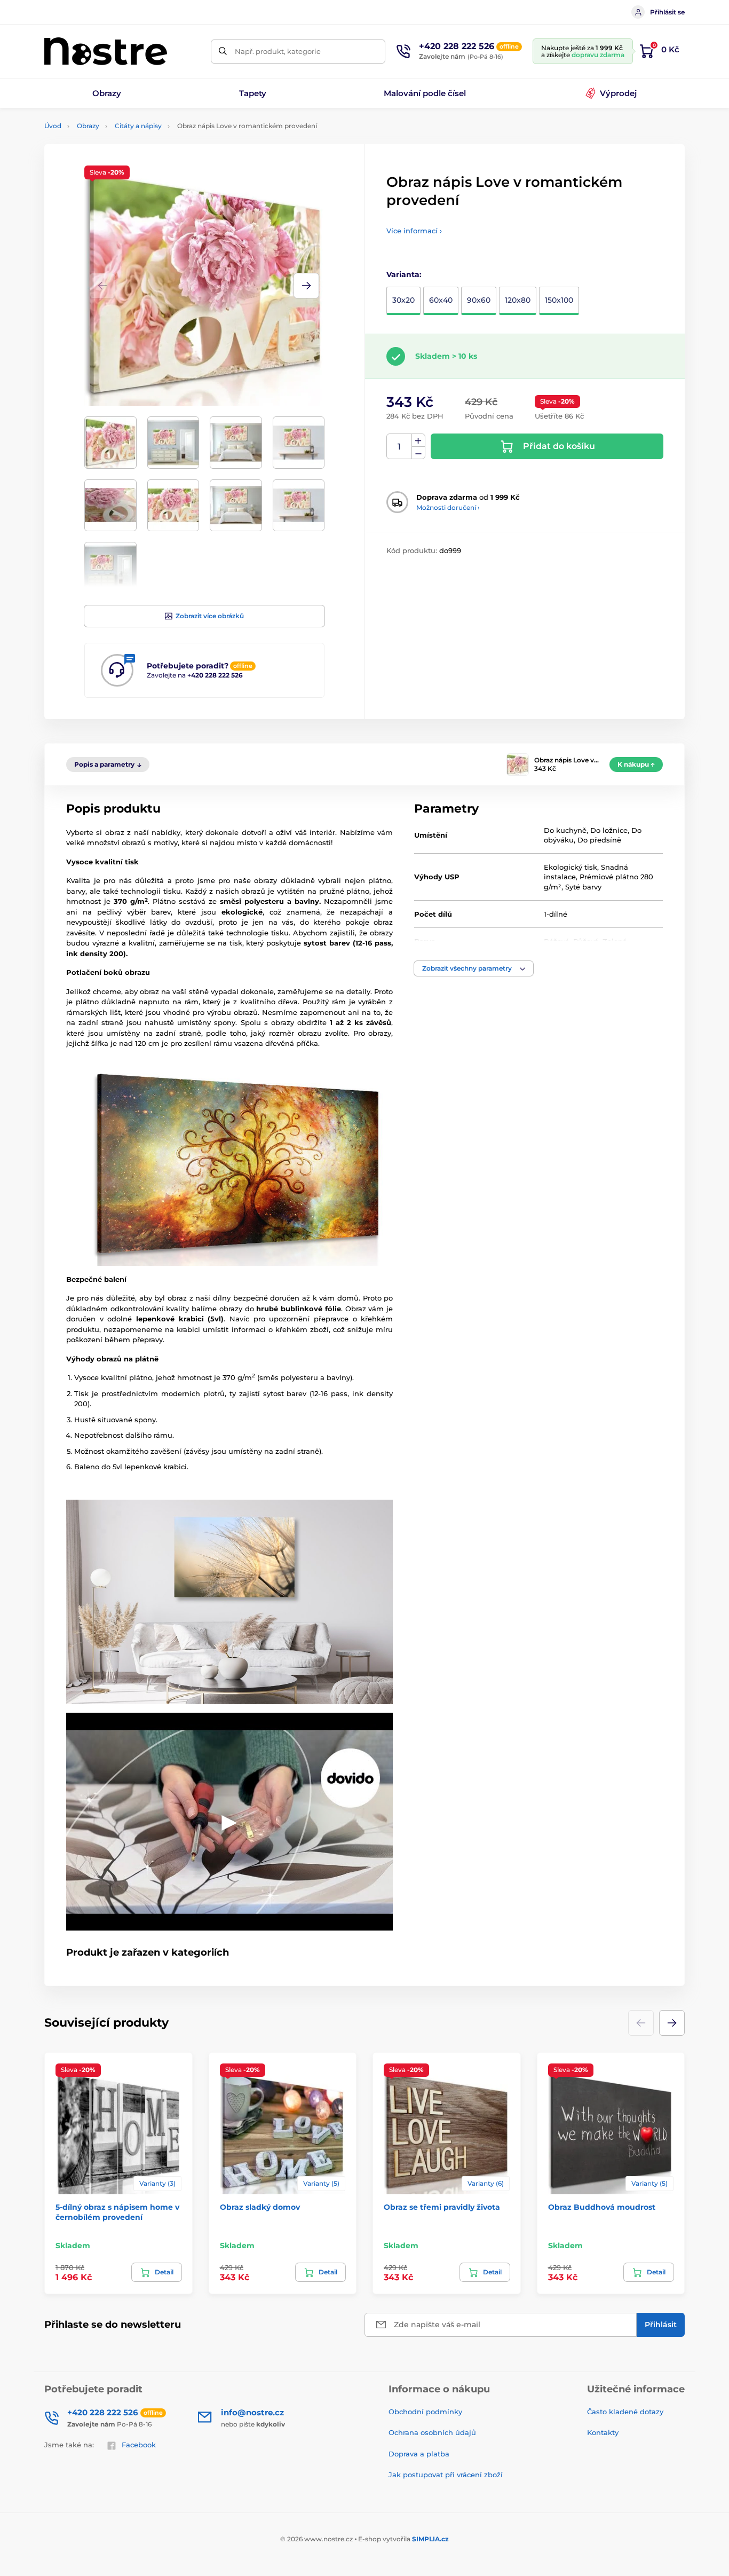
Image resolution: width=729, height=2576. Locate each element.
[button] (306, 286)
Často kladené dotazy (625, 2412)
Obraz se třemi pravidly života (442, 2207)
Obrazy (88, 126)
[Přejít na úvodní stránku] (106, 51)
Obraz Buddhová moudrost (602, 2207)
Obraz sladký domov (260, 2207)
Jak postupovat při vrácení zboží (446, 2475)
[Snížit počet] (418, 453)
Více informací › (414, 231)
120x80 (518, 300)
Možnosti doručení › (448, 507)
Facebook (139, 2445)
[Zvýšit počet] (418, 440)
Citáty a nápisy (138, 126)
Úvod (53, 126)
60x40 (441, 300)
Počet (399, 447)
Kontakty (603, 2432)
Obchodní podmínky (425, 2412)
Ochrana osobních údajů (432, 2432)
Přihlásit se (667, 12)
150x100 (559, 300)
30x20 (403, 300)
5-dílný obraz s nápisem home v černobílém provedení (117, 2212)
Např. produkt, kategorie (278, 51)
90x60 (479, 300)
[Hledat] (223, 52)
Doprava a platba (419, 2454)
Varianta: (404, 274)
